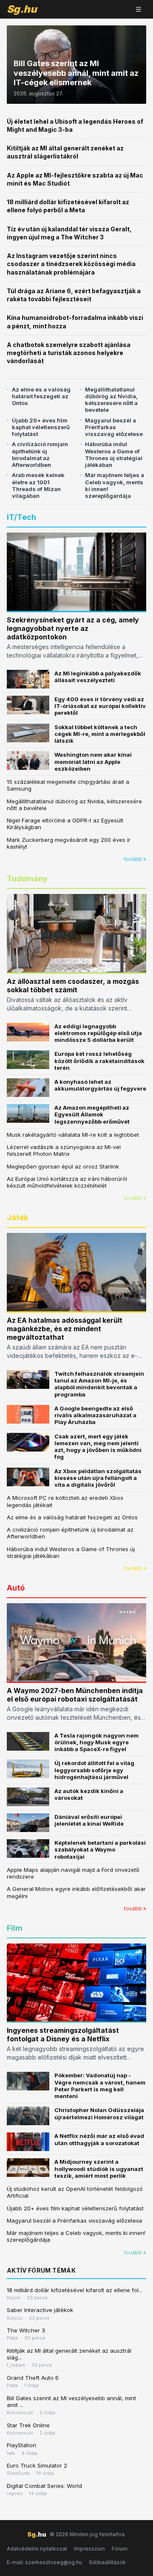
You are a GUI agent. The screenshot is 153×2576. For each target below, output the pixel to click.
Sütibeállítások (107, 2562)
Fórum (120, 2549)
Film (15, 1928)
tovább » (135, 859)
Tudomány (27, 879)
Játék (17, 1217)
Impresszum (89, 2549)
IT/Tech (21, 517)
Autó (16, 1588)
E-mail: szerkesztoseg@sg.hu (44, 2562)
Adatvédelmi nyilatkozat (37, 2549)
